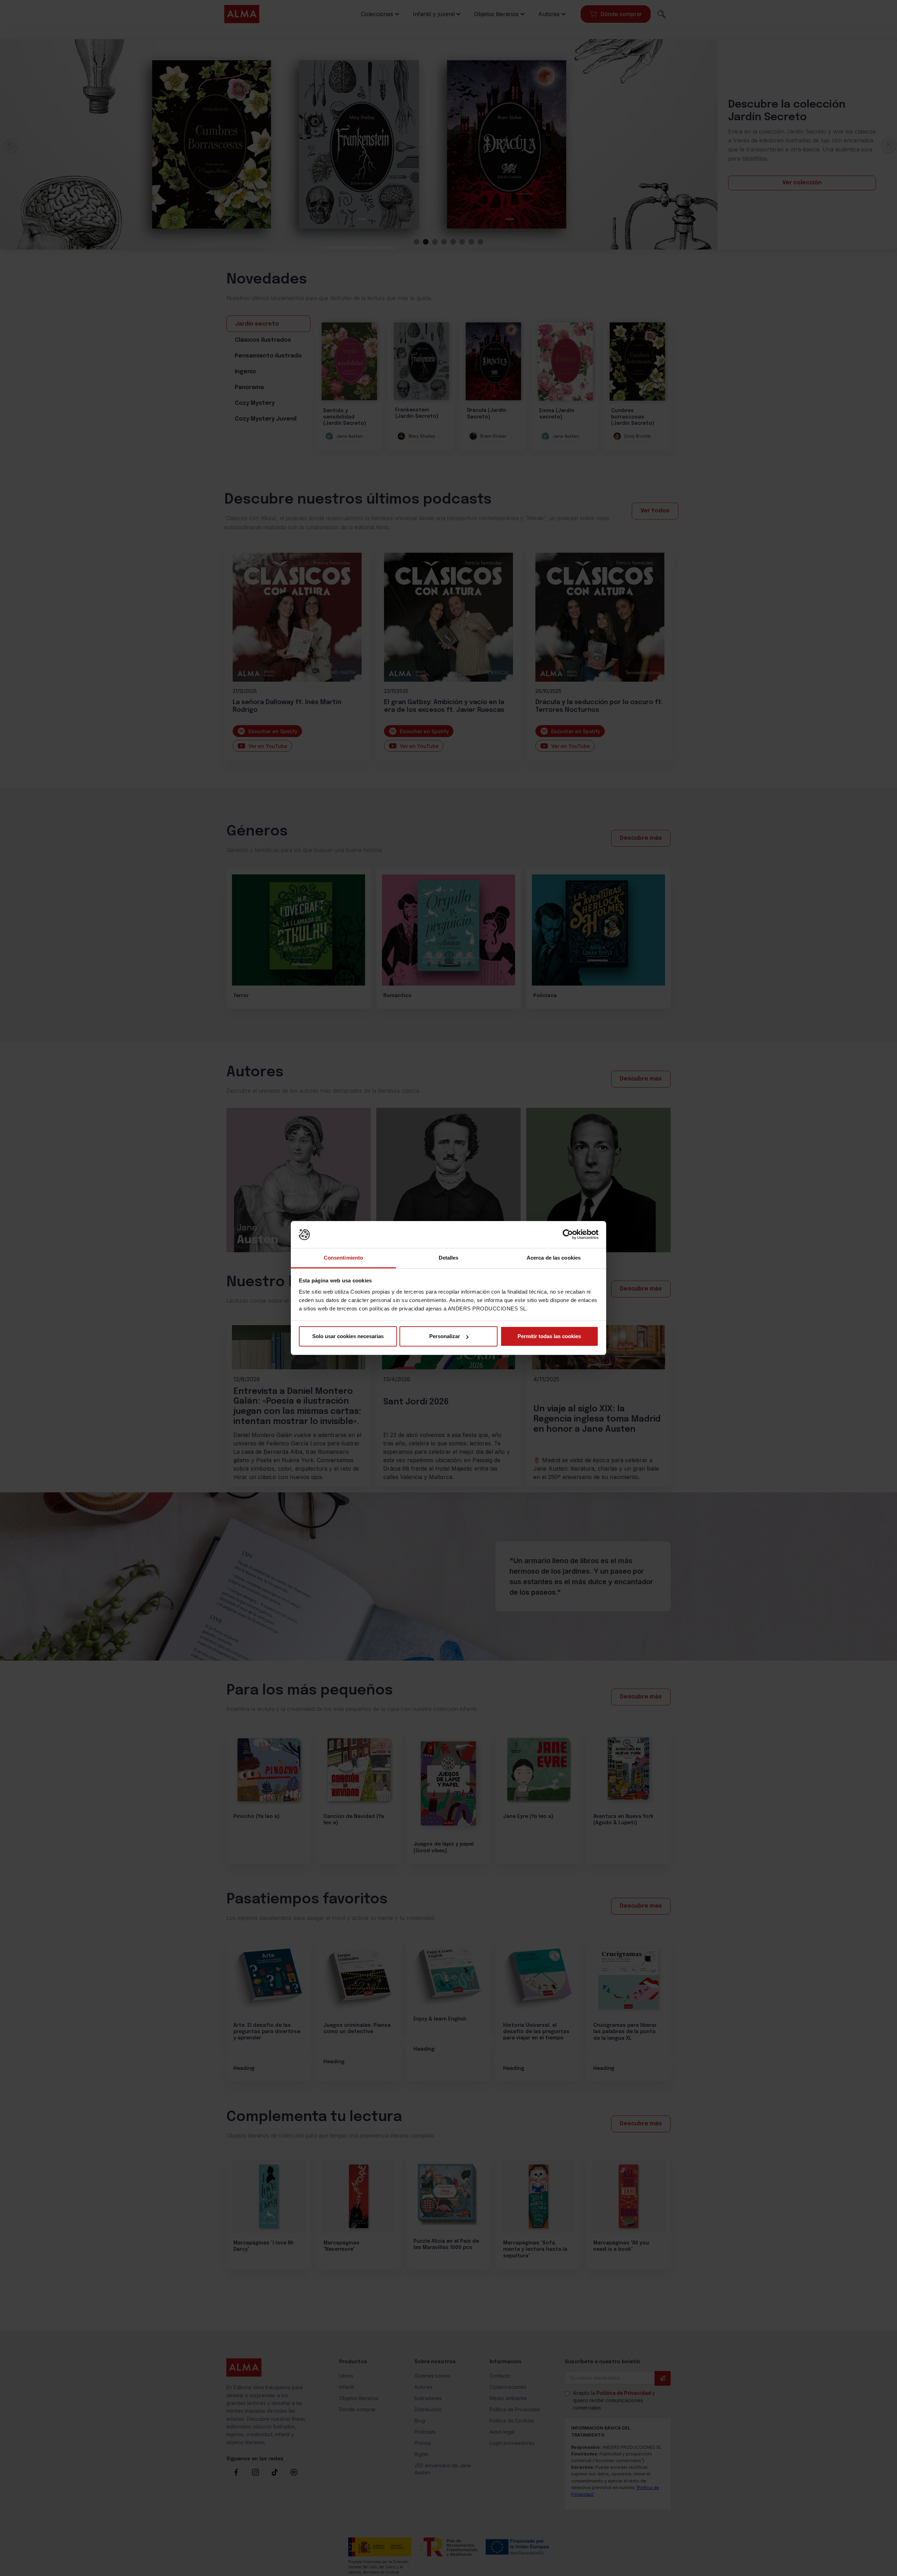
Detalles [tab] (449, 1258)
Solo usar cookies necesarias (348, 1336)
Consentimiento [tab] (343, 1258)
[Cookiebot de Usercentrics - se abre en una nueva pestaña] (568, 1235)
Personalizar (445, 1336)
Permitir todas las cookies (549, 1336)
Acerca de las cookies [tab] (554, 1258)
